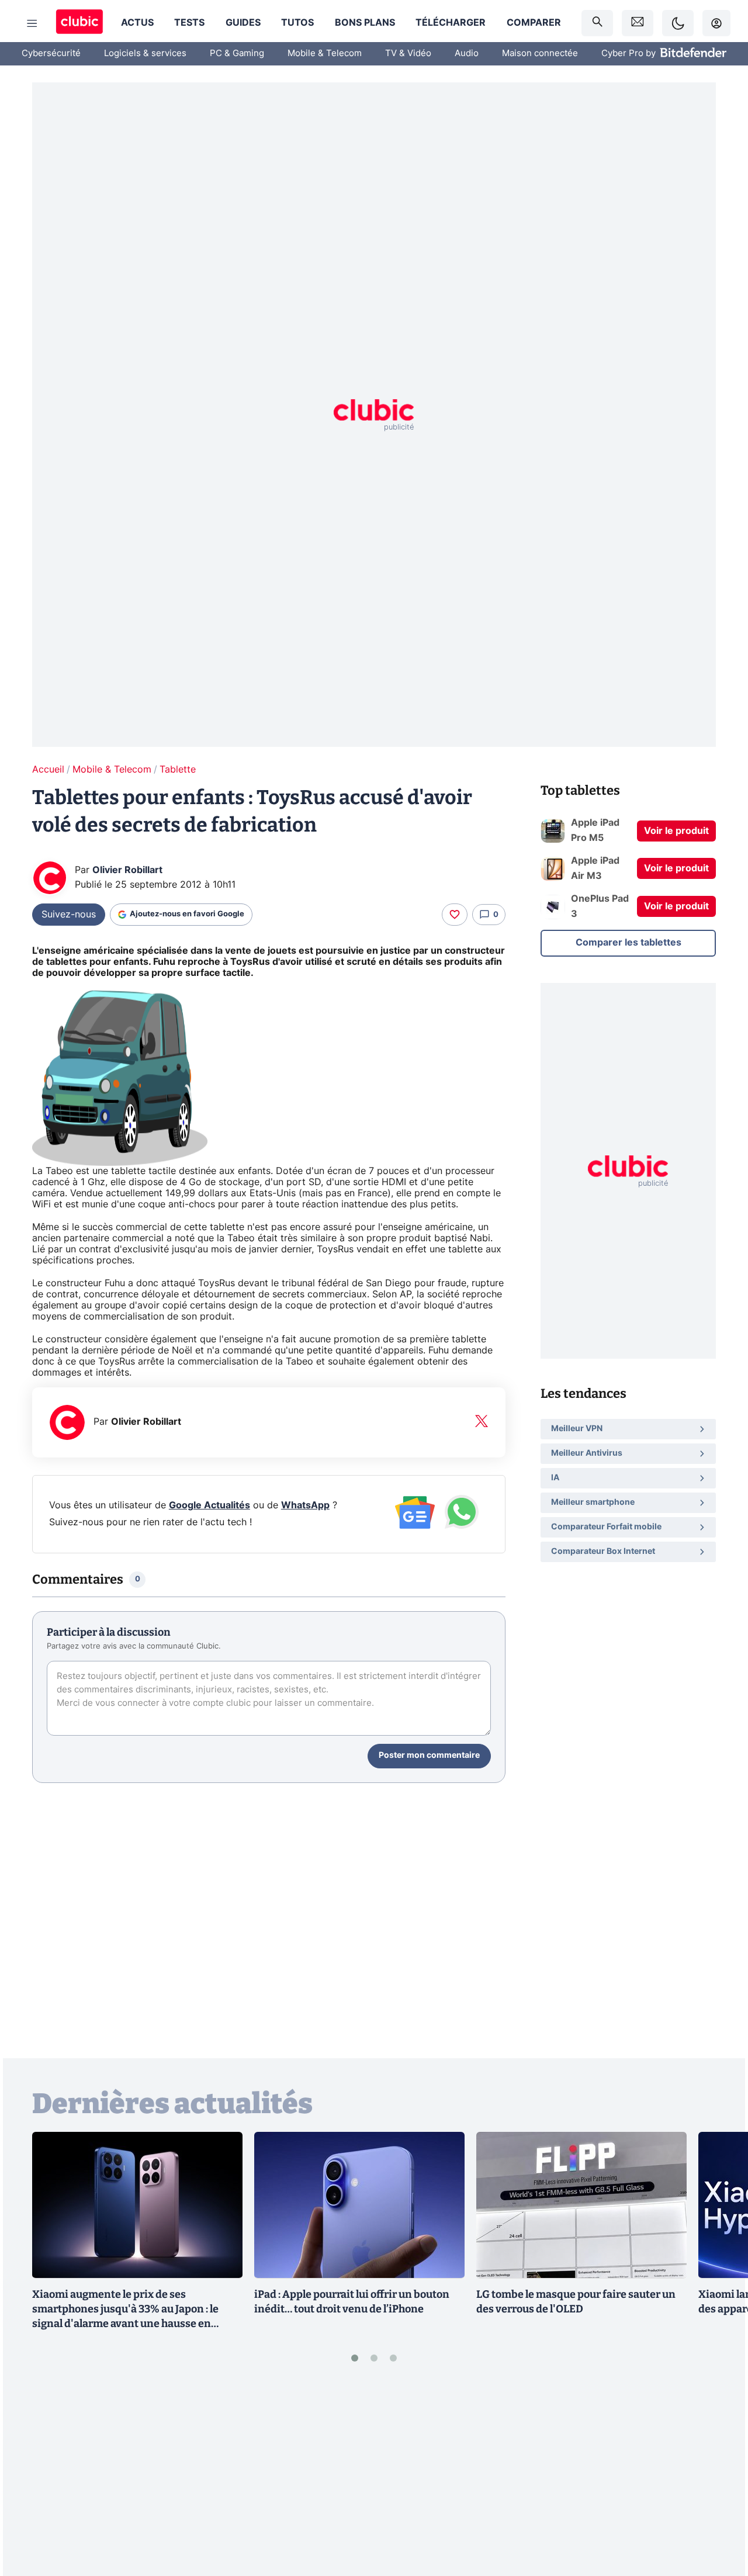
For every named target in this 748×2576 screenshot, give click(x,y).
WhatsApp (305, 1505)
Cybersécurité (51, 53)
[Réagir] (455, 915)
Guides (243, 23)
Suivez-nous (69, 915)
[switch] (678, 23)
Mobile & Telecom (325, 53)
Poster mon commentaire (429, 1756)
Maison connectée (540, 53)
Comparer (534, 23)
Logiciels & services (145, 53)
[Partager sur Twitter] (719, 2515)
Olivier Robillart (127, 870)
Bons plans (365, 23)
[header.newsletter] (638, 23)
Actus (137, 23)
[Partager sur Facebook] (719, 2476)
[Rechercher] (597, 23)
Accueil (48, 770)
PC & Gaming (237, 53)
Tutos (297, 23)
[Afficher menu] (32, 23)
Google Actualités (209, 1505)
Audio (467, 53)
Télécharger (451, 23)
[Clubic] (79, 23)
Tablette (178, 770)
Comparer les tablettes (628, 943)
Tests (189, 23)
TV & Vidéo (408, 53)
